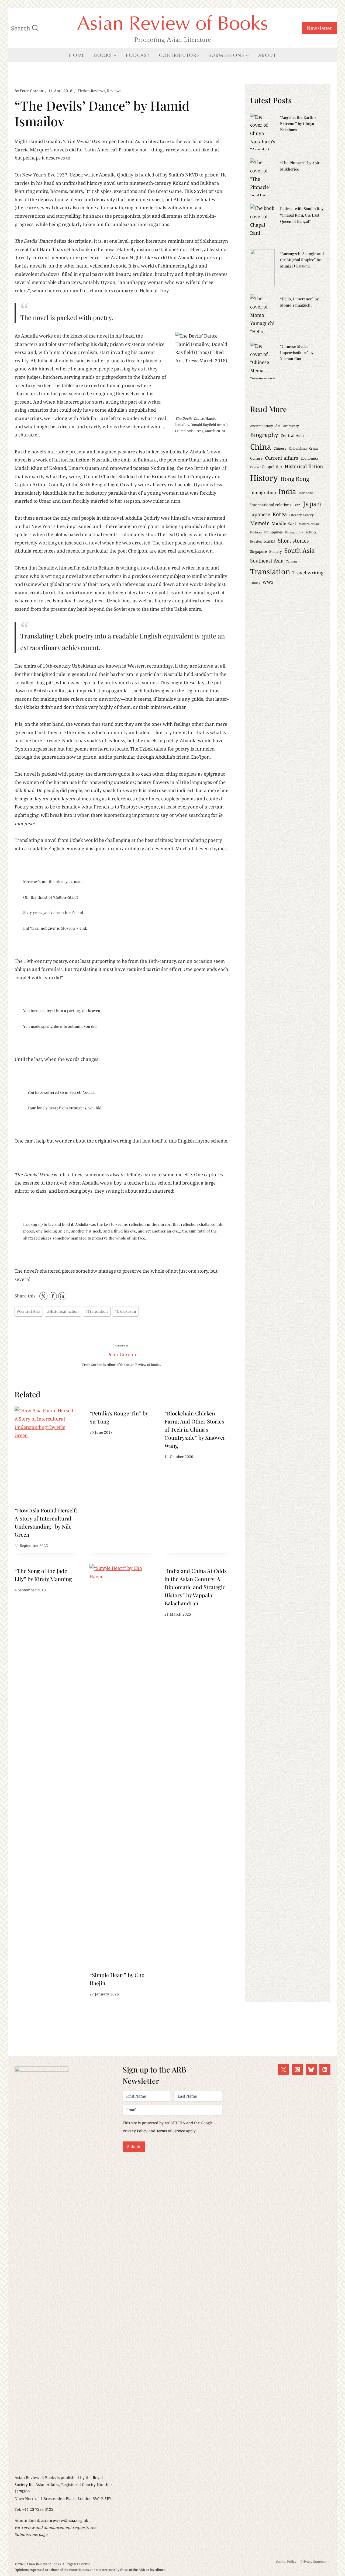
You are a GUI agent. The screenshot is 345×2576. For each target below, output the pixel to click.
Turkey (255, 583)
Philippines (273, 532)
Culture (256, 458)
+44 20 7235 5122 (38, 2509)
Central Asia (29, 1311)
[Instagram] (297, 2069)
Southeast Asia (267, 561)
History (264, 478)
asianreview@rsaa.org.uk (65, 2520)
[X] (43, 1296)
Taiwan (291, 561)
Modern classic (309, 524)
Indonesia (306, 493)
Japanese (260, 514)
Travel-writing (308, 573)
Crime (314, 448)
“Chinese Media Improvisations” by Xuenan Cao (297, 352)
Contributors (179, 55)
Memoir (260, 523)
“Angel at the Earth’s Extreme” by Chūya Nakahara (298, 123)
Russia (270, 541)
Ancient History (261, 426)
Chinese (280, 448)
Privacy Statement (315, 2562)
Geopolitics (272, 467)
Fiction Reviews (91, 91)
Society (276, 551)
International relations (271, 505)
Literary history (301, 515)
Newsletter (319, 28)
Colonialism (298, 448)
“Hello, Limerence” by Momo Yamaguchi (299, 302)
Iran (297, 505)
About (267, 55)
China (261, 447)
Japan (312, 504)
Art (278, 426)
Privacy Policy (135, 2131)
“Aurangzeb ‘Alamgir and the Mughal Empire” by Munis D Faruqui (302, 260)
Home (77, 55)
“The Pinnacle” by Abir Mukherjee (300, 166)
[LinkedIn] (62, 1296)
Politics (311, 532)
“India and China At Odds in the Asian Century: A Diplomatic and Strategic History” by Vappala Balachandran (196, 1587)
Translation (97, 1311)
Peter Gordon (32, 91)
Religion (256, 541)
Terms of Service (171, 2131)
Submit (134, 2146)
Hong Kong (295, 479)
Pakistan (256, 532)
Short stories (293, 541)
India (287, 491)
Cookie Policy (286, 2562)
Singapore (258, 551)
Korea (280, 514)
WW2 (268, 582)
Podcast (138, 55)
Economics (309, 458)
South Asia (300, 551)
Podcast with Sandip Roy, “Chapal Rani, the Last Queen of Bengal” (302, 215)
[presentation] (47, 1455)
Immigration (263, 492)
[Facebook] (53, 1296)
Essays (255, 467)
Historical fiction (63, 1311)
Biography (264, 435)
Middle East (284, 523)
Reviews (114, 91)
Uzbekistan (125, 1311)
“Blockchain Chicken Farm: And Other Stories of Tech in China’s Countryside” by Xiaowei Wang (194, 1429)
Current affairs (282, 458)
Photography (294, 532)
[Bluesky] (311, 2069)
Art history (291, 426)
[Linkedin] (325, 2069)
